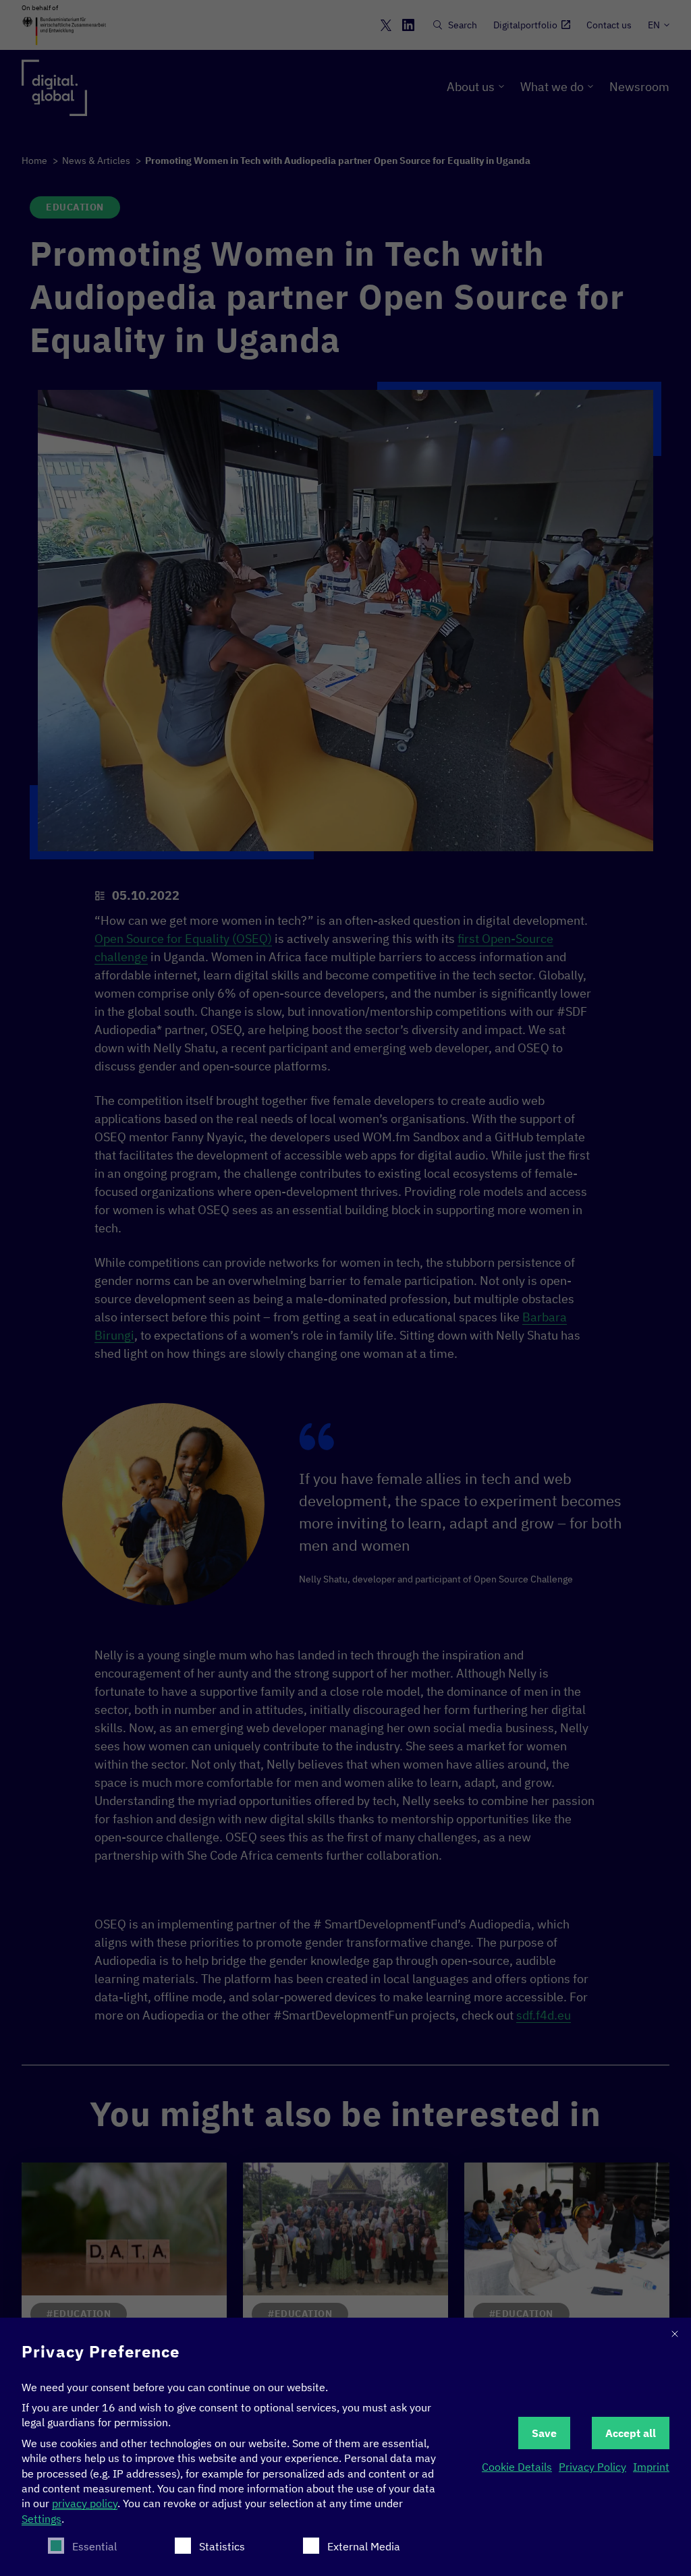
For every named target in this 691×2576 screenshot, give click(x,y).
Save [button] (544, 2433)
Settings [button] (42, 2519)
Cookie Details (517, 2467)
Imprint (651, 2467)
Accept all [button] (631, 2433)
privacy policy (85, 2503)
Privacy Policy (592, 2467)
